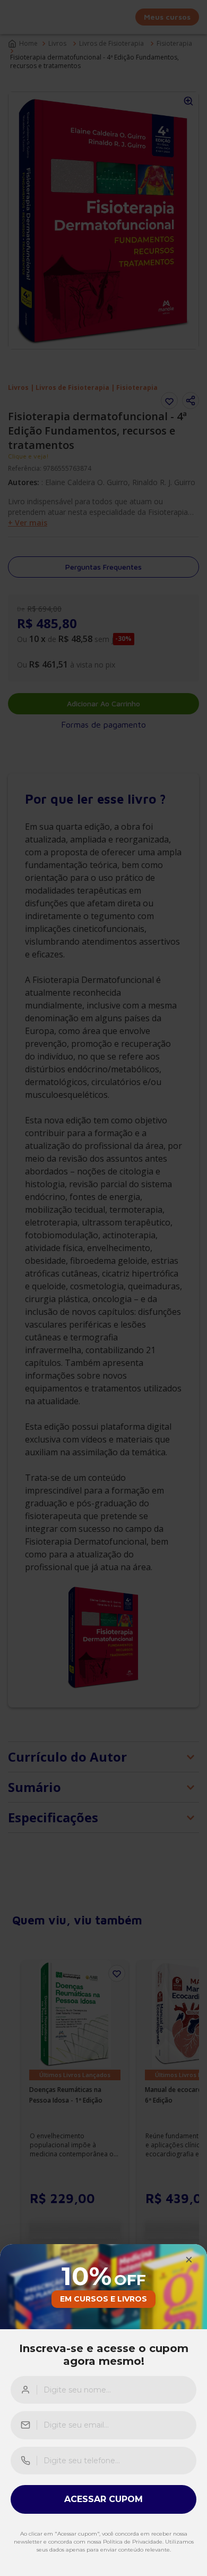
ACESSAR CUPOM (103, 2499)
